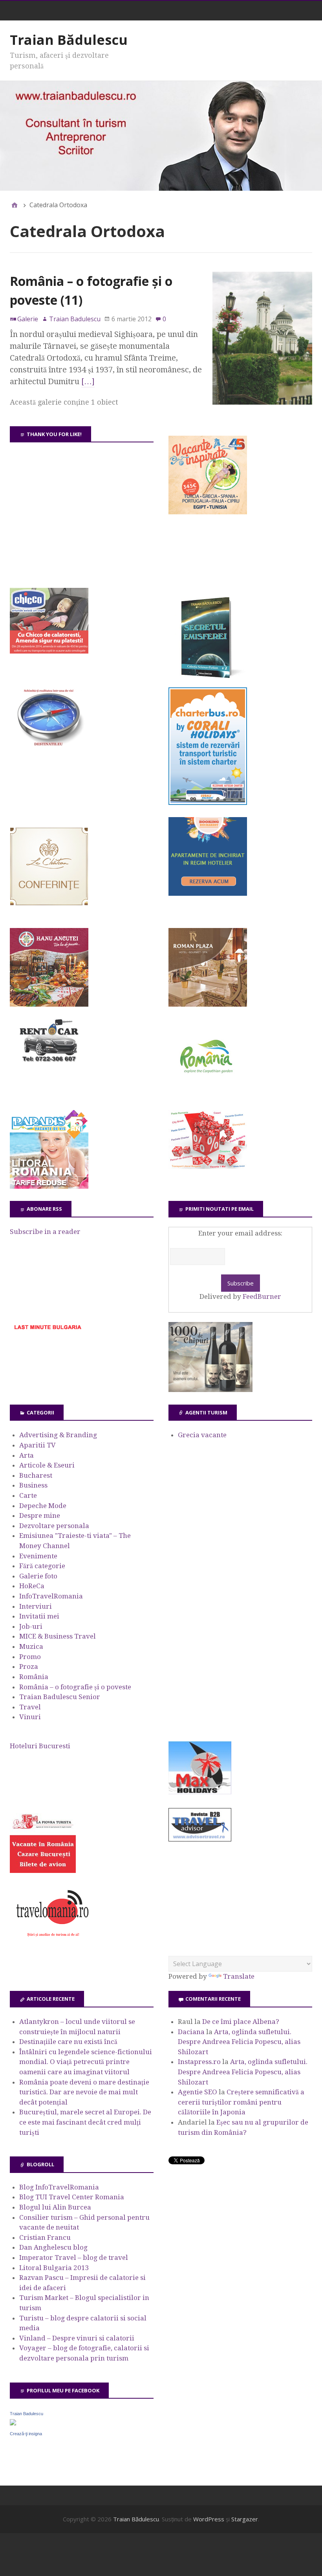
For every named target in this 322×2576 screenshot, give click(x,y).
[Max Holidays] (200, 1792)
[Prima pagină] (15, 205)
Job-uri (31, 1626)
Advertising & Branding (58, 1435)
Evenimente (38, 1556)
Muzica (31, 1646)
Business (33, 1485)
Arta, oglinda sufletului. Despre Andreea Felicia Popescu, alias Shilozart (239, 2042)
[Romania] (208, 1095)
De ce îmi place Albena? (241, 2022)
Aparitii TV (38, 1445)
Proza (29, 1666)
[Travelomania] (52, 1941)
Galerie (28, 319)
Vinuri (30, 1717)
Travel (30, 1707)
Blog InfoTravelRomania (59, 2187)
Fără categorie (42, 1566)
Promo (30, 1657)
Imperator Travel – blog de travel (74, 2257)
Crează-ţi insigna (26, 2434)
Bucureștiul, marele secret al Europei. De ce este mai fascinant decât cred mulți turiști (85, 2122)
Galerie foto (38, 1576)
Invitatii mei (39, 1616)
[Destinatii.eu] (49, 745)
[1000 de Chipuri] (210, 1390)
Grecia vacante (202, 1435)
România (34, 1677)
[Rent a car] (49, 1066)
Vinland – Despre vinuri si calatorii (77, 2338)
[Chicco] (49, 651)
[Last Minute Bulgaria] (48, 1331)
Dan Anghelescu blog (53, 2247)
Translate (239, 1976)
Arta (27, 1455)
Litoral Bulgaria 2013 (54, 2268)
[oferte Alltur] (208, 1167)
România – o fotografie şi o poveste (75, 1687)
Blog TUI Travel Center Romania (72, 2197)
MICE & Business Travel (58, 1636)
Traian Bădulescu (69, 40)
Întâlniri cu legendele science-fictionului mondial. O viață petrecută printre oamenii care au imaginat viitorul (86, 2062)
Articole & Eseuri (47, 1465)
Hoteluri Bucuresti (40, 1746)
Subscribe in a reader (45, 1232)
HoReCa (32, 1586)
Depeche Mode (43, 1506)
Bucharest (36, 1475)
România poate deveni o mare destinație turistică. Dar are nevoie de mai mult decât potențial (84, 2092)
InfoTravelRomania (51, 1596)
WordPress (209, 2519)
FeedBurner (262, 1296)
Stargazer (245, 2519)
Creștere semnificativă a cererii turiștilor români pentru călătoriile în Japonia (241, 2102)
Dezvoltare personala (54, 1526)
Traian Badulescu (27, 2414)
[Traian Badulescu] (13, 2423)
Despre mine (40, 1515)
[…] (88, 381)
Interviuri (36, 1606)
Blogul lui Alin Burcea (55, 2207)
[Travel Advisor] (200, 1840)
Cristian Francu (45, 2237)
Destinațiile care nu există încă (68, 2042)
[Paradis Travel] (49, 1186)
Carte (28, 1495)
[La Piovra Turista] (43, 1871)
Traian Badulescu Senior (60, 1697)
